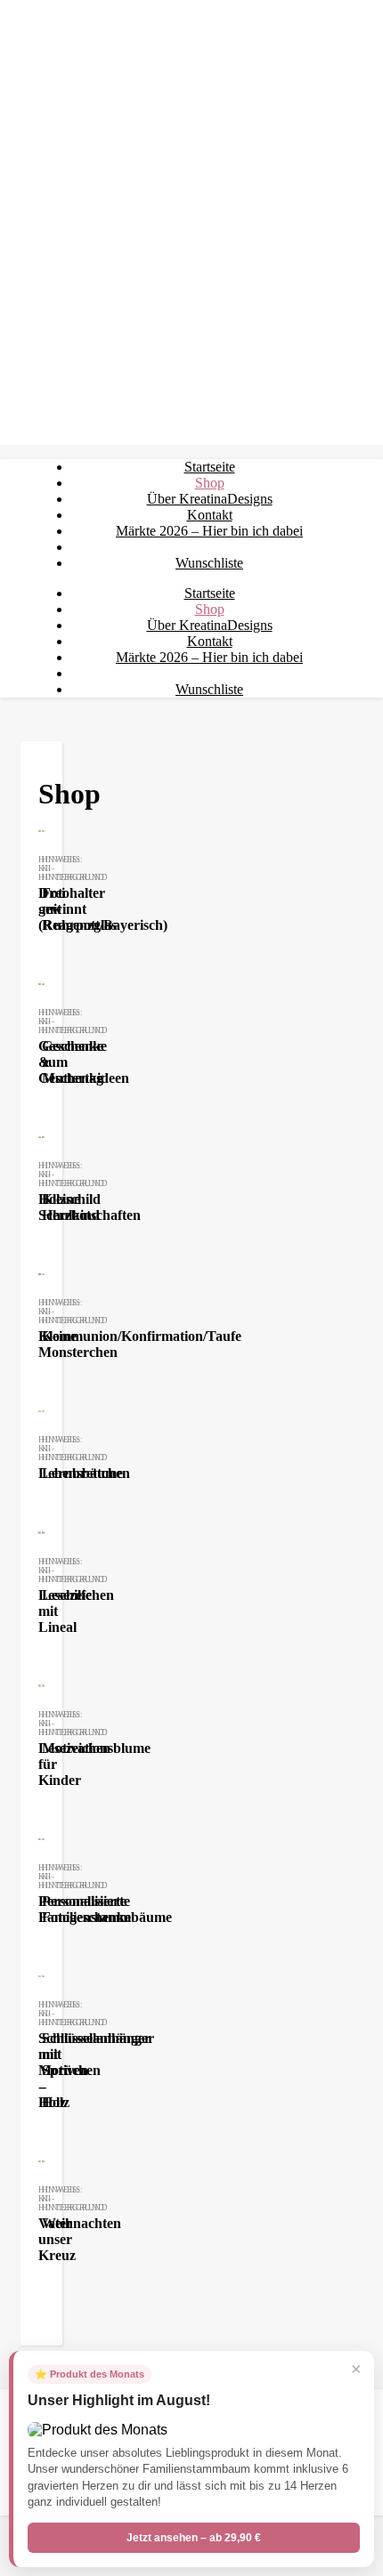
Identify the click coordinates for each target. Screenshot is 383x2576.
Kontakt (210, 515)
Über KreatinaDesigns (210, 499)
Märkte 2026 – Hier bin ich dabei (209, 531)
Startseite (210, 467)
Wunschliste (209, 563)
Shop (210, 483)
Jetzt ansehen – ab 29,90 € (194, 2538)
